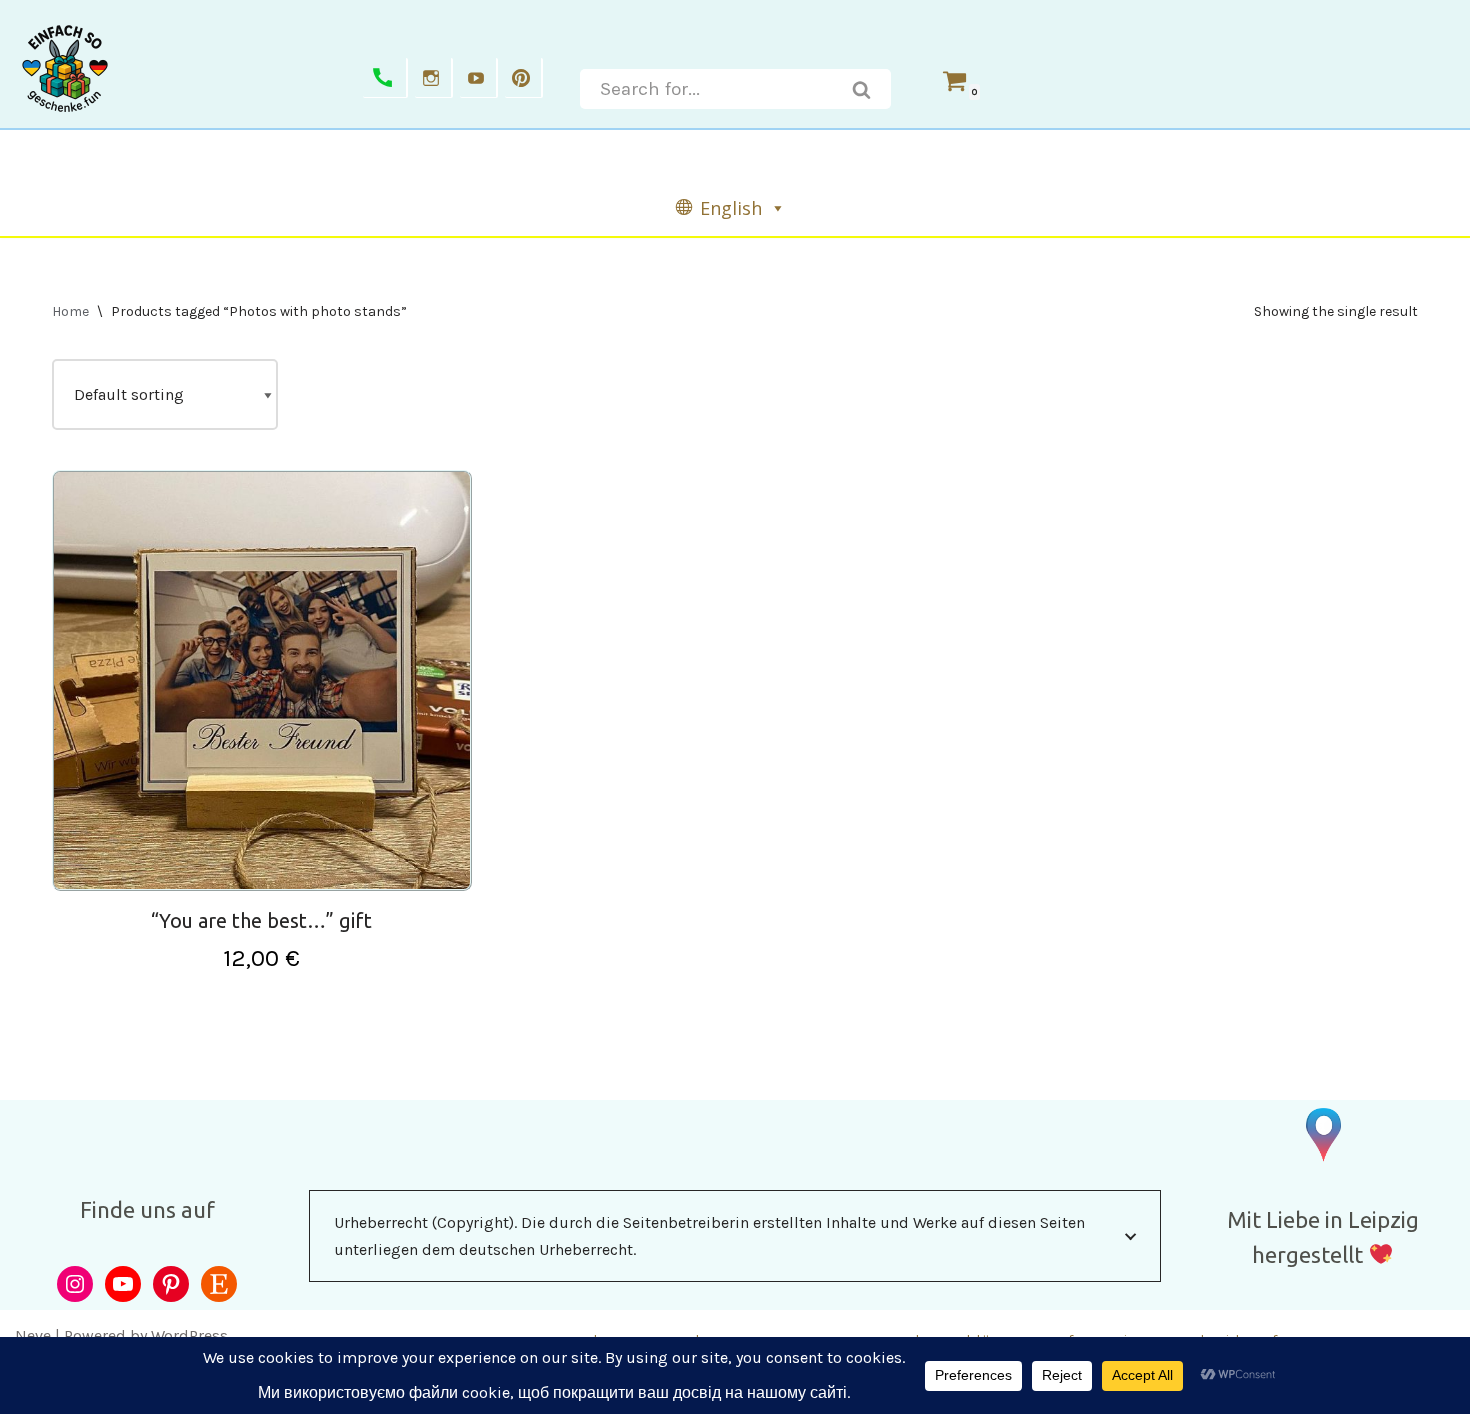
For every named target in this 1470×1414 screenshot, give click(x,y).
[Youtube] (479, 78)
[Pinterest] (524, 78)
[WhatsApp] (385, 78)
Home (70, 311)
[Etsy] (219, 1284)
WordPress (189, 1335)
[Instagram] (434, 78)
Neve (33, 1335)
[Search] (862, 89)
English (731, 208)
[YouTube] (123, 1284)
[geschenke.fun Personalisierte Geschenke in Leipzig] (65, 68)
